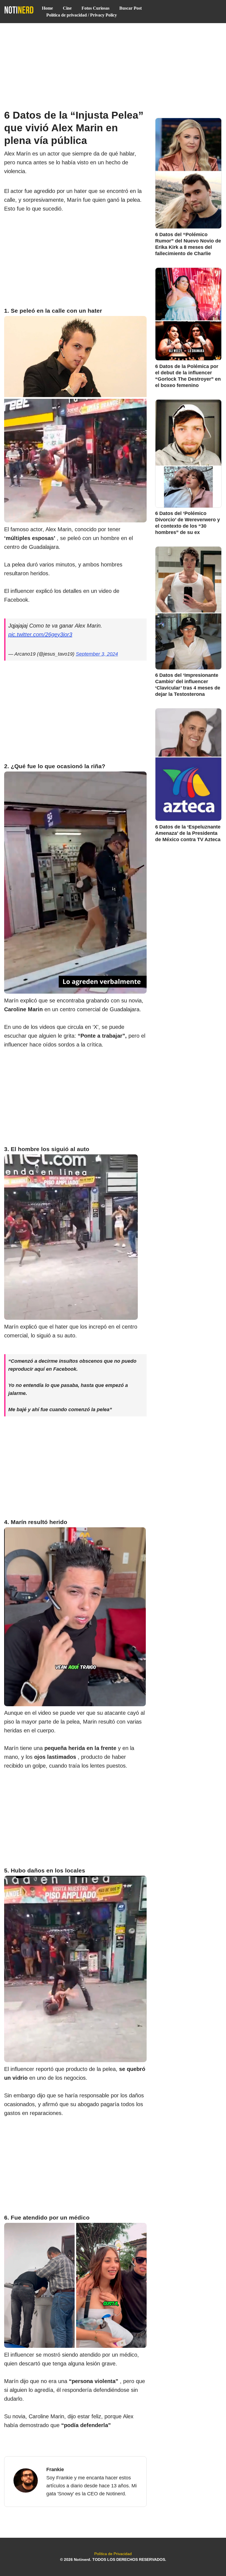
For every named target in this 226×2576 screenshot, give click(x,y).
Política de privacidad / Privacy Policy (82, 15)
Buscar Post (131, 8)
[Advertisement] (113, 64)
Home (47, 8)
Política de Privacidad (113, 2554)
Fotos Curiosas (95, 8)
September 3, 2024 (97, 654)
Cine (67, 8)
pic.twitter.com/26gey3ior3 (40, 634)
